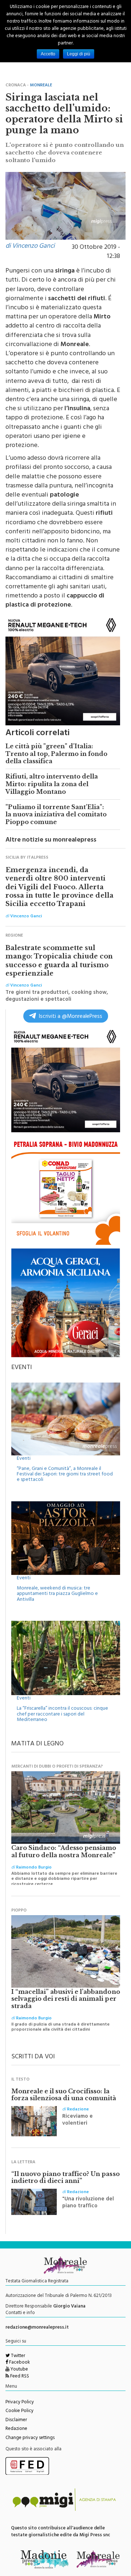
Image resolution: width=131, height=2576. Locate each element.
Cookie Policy (19, 2411)
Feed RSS (19, 2377)
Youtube (19, 2370)
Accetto (48, 54)
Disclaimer (16, 2420)
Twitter (17, 2356)
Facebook (19, 2363)
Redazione (16, 2429)
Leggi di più (79, 54)
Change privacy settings (30, 2438)
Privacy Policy (20, 2403)
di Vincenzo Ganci (30, 247)
